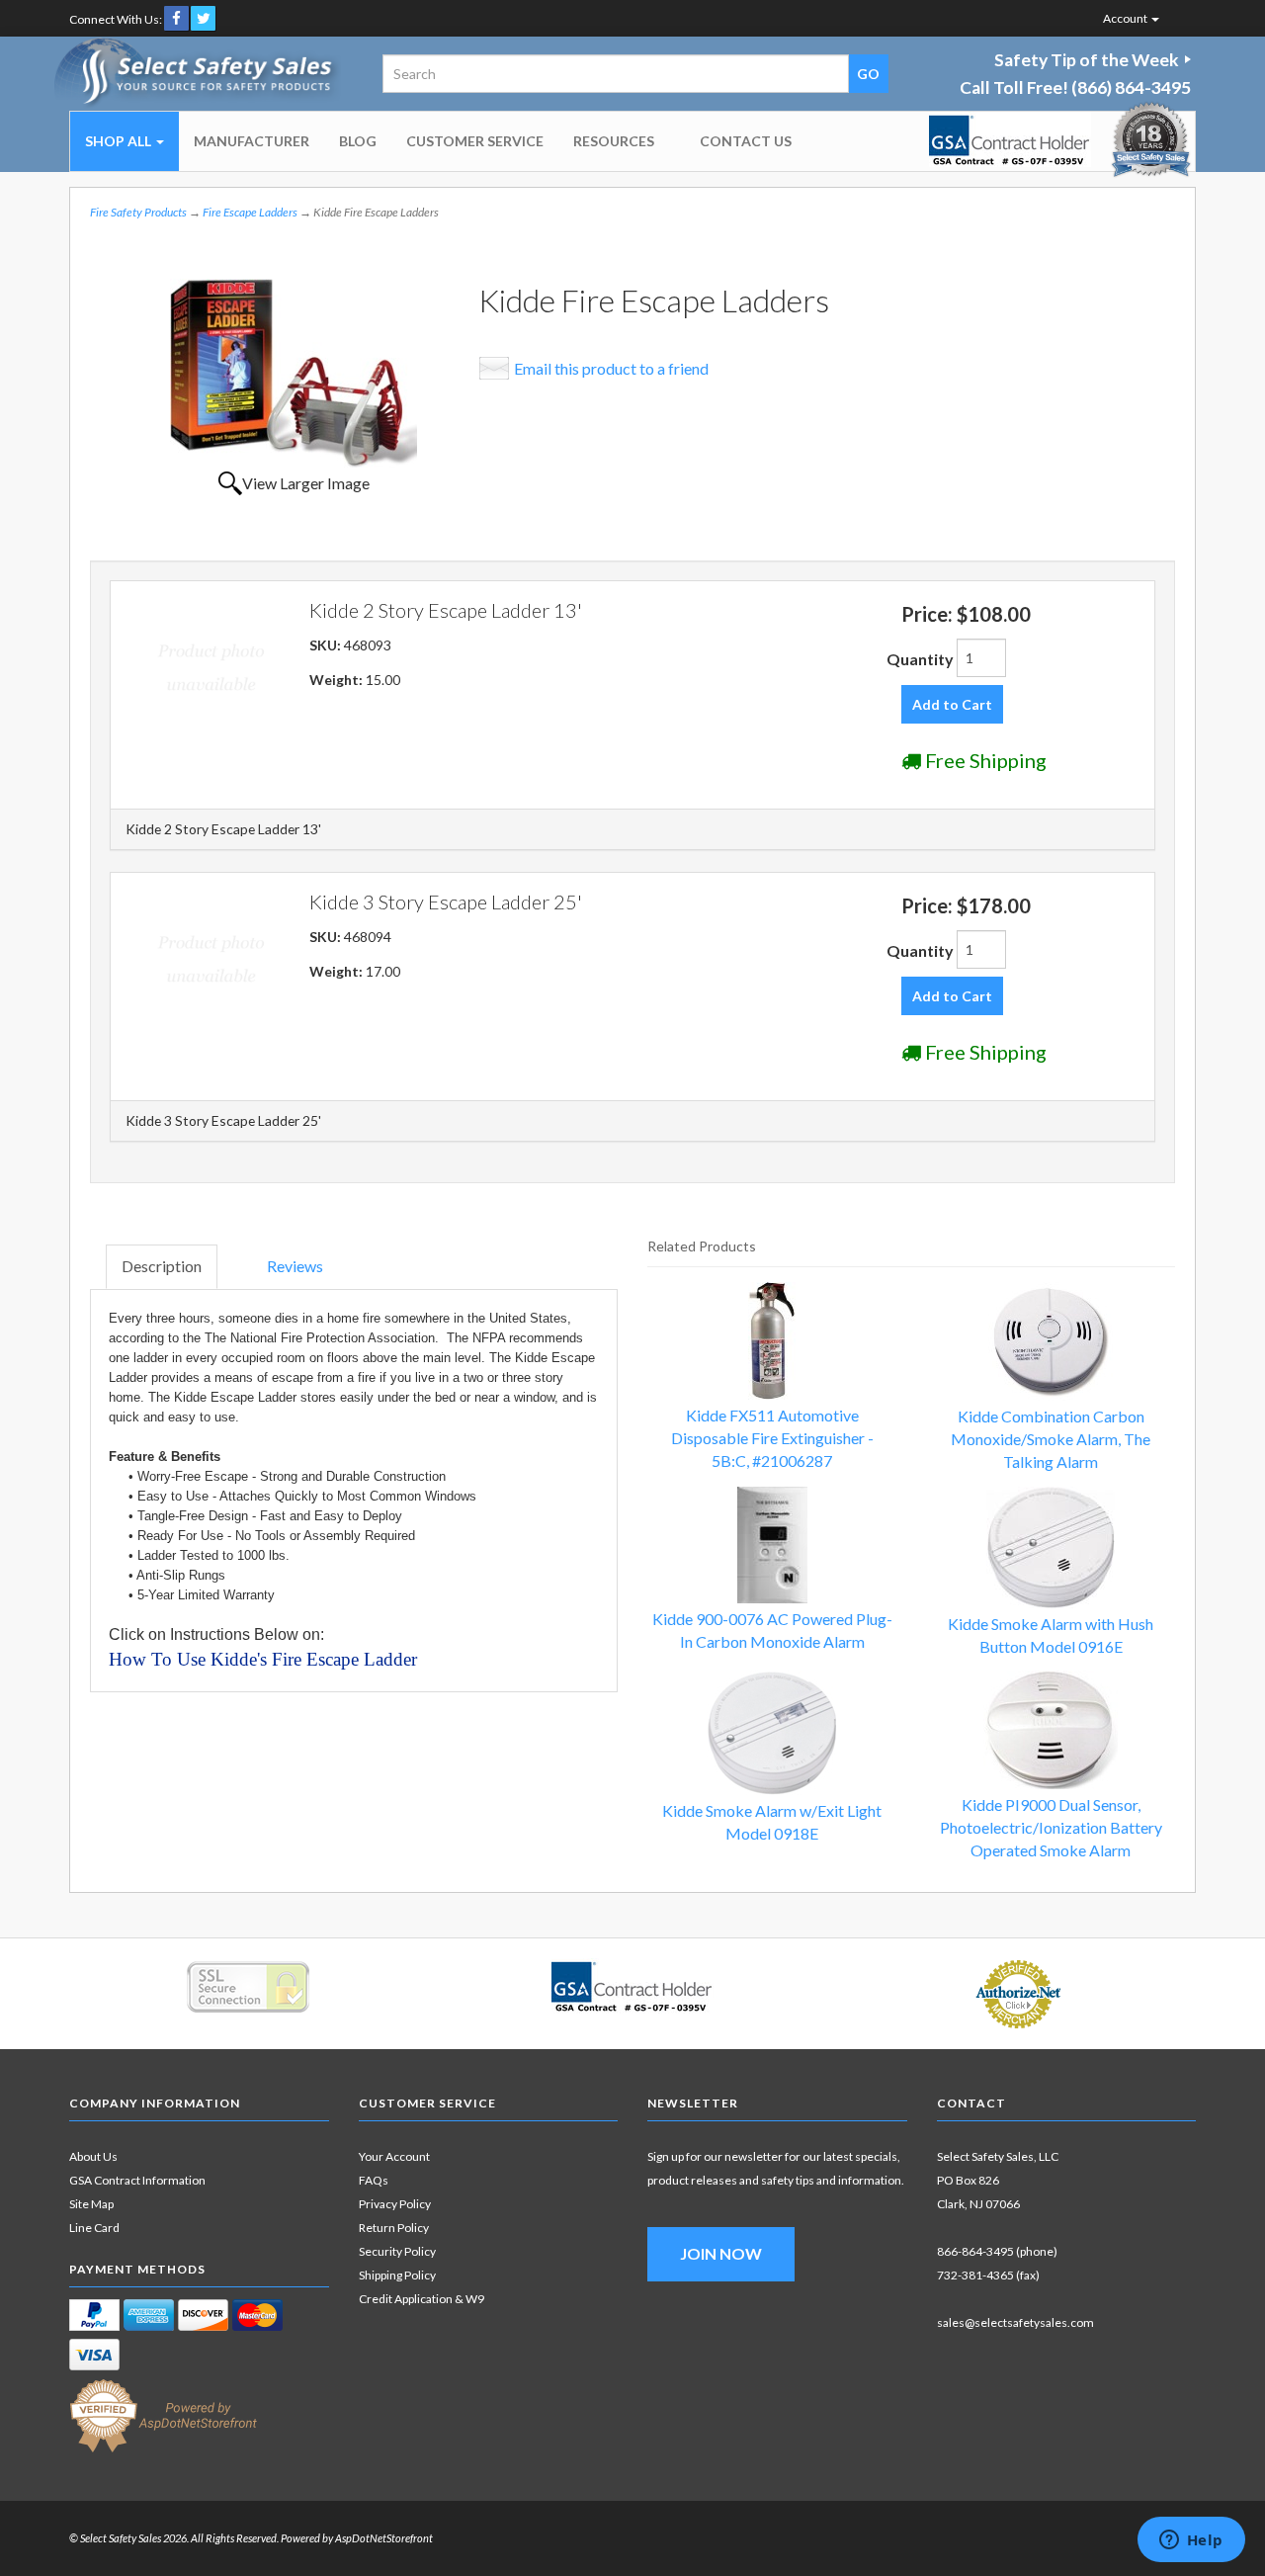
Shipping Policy (397, 2275)
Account (1126, 18)
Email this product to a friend (611, 368)
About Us (93, 2156)
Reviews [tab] (295, 1266)
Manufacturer (252, 141)
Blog (358, 141)
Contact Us (746, 141)
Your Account (394, 2156)
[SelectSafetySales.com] (199, 74)
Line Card (94, 2228)
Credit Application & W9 (422, 2299)
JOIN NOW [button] (721, 2253)
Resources (614, 141)
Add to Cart (952, 704)
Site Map (91, 2204)
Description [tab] (162, 1266)
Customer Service (475, 141)
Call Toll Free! (1075, 87)
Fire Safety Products (138, 212)
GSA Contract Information (137, 2180)
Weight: (337, 680)
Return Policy (394, 2228)
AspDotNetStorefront (384, 2538)
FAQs (374, 2180)
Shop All (120, 141)
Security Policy (397, 2251)
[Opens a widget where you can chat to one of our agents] (1191, 2541)
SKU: (327, 645)
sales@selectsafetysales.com (1015, 2322)
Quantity (920, 659)
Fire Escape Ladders (250, 212)
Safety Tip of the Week (1087, 60)
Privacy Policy (395, 2204)
